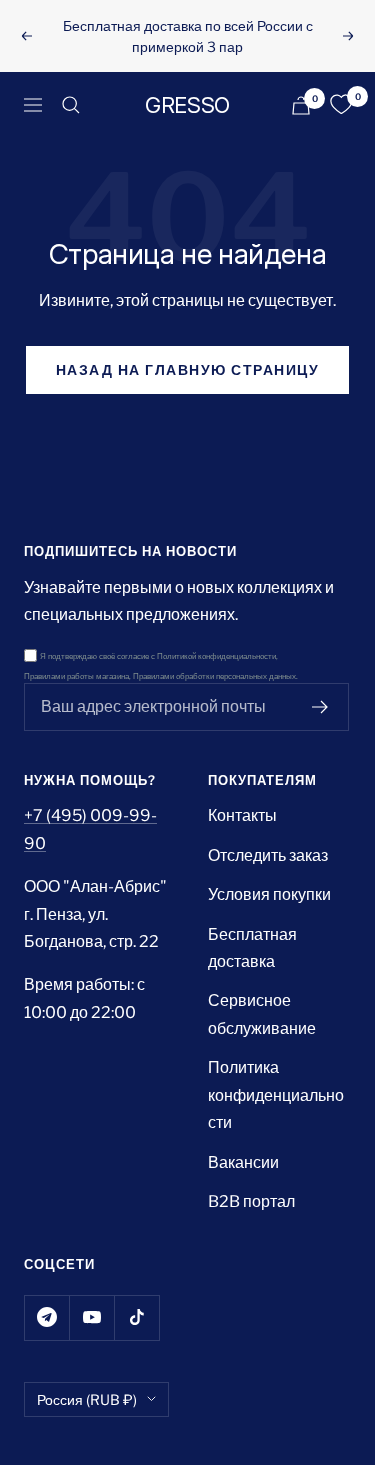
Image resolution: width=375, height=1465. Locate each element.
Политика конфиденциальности (276, 1095)
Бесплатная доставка (252, 948)
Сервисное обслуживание (262, 1014)
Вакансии (243, 1162)
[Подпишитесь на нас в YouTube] (91, 1317)
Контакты (242, 815)
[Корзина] (301, 105)
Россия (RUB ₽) (87, 1399)
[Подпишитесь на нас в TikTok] (136, 1317)
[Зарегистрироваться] (320, 707)
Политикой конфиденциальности (216, 656)
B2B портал (251, 1201)
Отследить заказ (268, 855)
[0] (341, 105)
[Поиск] (71, 105)
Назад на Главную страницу (188, 369)
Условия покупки (269, 894)
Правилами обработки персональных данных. (215, 676)
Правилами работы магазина (76, 676)
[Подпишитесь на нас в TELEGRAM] (46, 1317)
